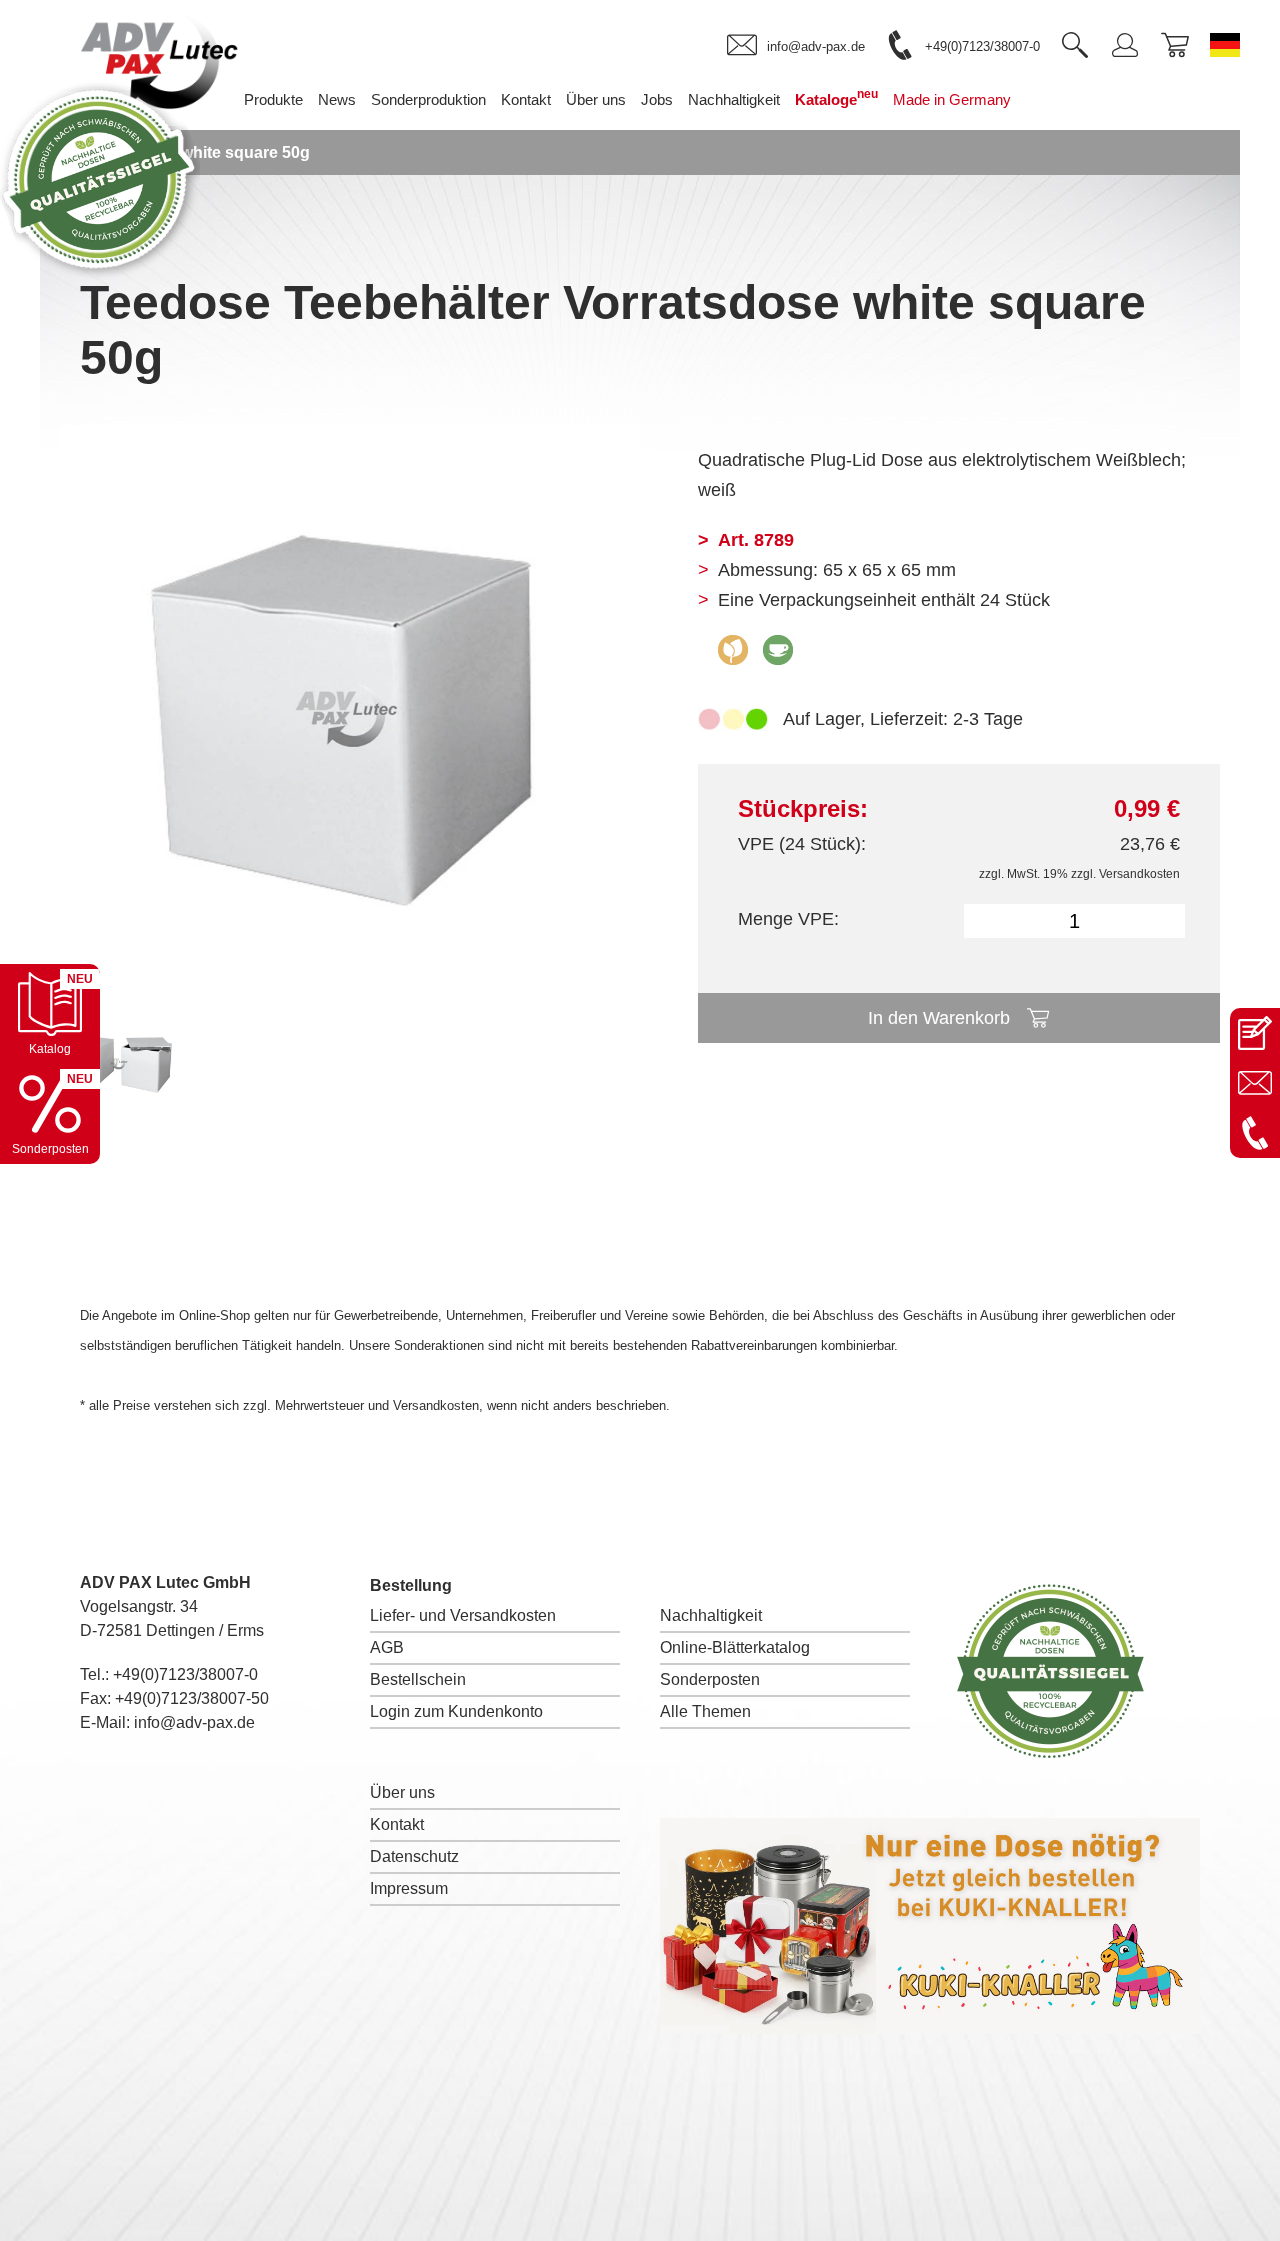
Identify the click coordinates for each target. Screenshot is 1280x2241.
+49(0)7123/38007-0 (185, 1674)
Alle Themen (705, 1711)
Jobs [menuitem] (657, 99)
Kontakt (397, 1824)
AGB (387, 1647)
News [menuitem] (337, 99)
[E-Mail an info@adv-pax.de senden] (1255, 1083)
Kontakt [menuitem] (526, 99)
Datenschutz (414, 1856)
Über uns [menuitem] (596, 99)
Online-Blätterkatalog (735, 1647)
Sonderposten (710, 1679)
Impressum (409, 1888)
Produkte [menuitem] (273, 99)
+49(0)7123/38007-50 (192, 1698)
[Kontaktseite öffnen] (1255, 1033)
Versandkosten (1139, 874)
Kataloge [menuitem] (836, 97)
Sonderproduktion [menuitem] (428, 99)
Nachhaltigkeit (711, 1615)
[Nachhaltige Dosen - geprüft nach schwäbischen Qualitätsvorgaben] (100, 274)
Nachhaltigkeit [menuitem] (734, 99)
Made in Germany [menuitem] (952, 99)
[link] (796, 46)
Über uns (402, 1792)
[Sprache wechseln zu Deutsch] (1225, 45)
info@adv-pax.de (194, 1722)
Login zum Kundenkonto (456, 1711)
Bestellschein (418, 1679)
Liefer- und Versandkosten (463, 1615)
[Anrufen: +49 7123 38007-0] (1255, 1133)
